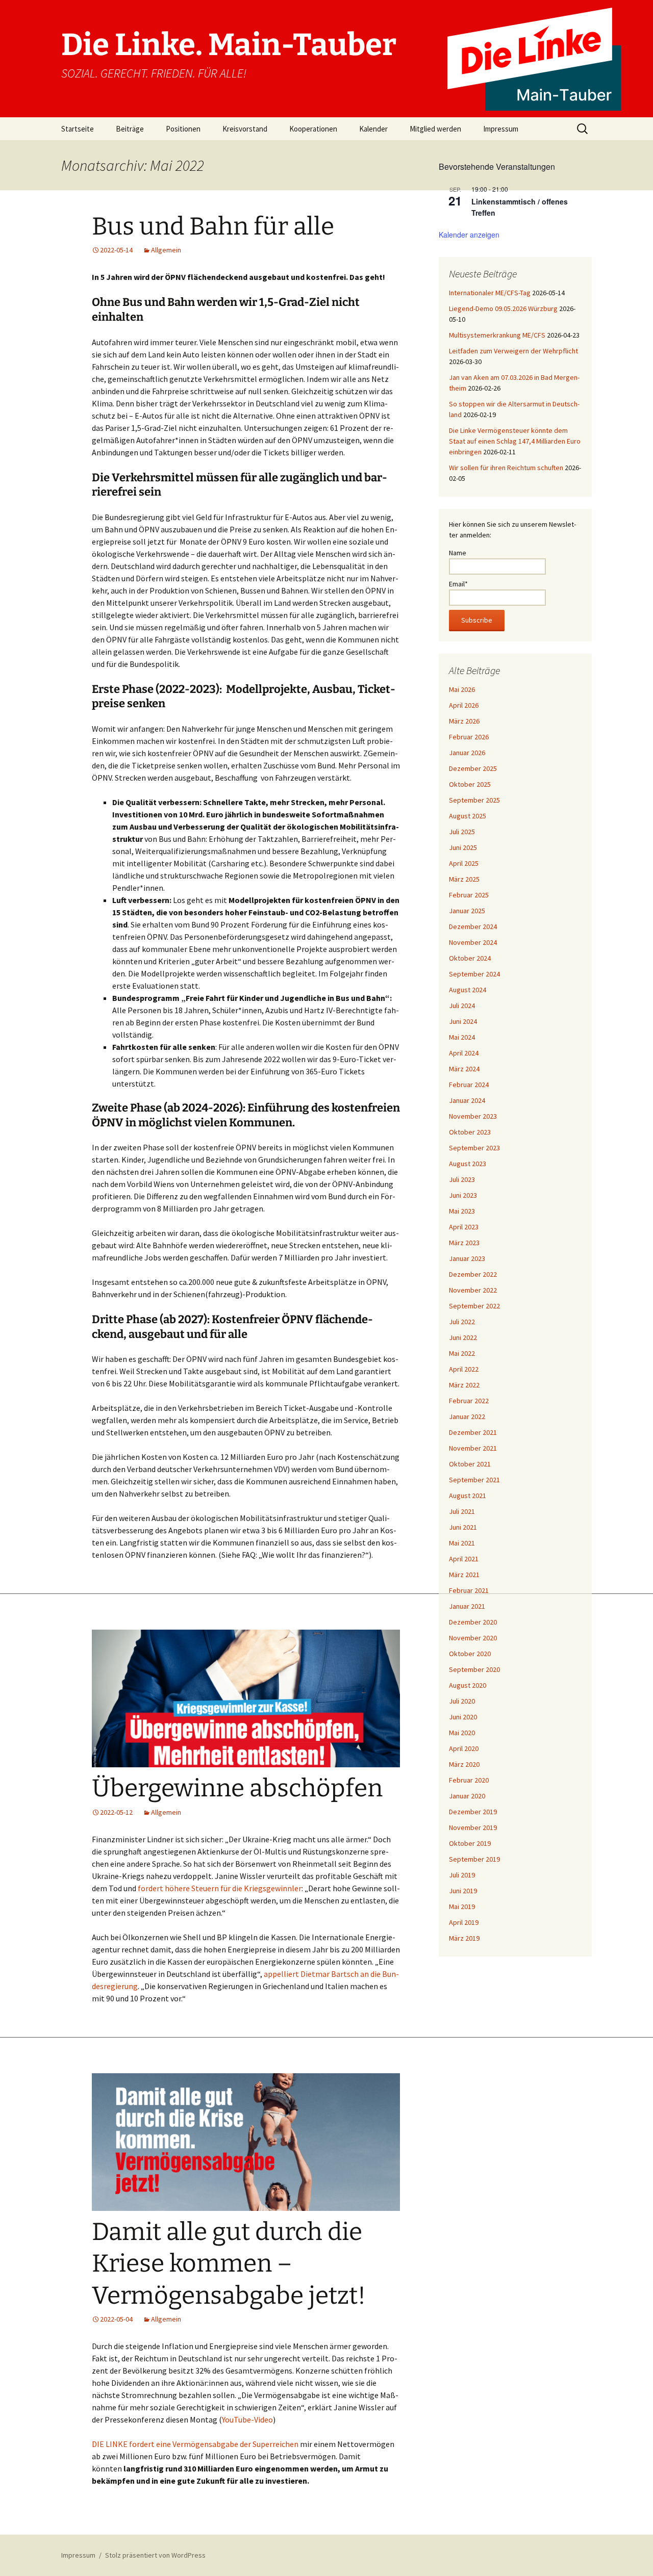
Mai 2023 (462, 1211)
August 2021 (468, 1496)
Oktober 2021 (470, 1464)
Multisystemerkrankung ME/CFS (497, 335)
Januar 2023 (467, 1258)
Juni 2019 (463, 1891)
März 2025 (464, 879)
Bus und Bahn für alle (213, 226)
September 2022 (474, 1306)
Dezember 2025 (473, 768)
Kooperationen (313, 129)
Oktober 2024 (470, 958)
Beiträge (130, 129)
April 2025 (464, 863)
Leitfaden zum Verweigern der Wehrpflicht (513, 351)
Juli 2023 (462, 1179)
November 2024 (473, 942)
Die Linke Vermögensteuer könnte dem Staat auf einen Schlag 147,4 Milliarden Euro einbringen (515, 441)
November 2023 (473, 1116)
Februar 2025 (469, 895)
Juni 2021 (463, 1527)
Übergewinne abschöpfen (237, 1788)
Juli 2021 (462, 1511)
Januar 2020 (467, 1796)
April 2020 (464, 1748)
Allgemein (166, 250)
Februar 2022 (469, 1401)
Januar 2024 (467, 1100)
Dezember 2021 (473, 1432)
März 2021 (464, 1575)
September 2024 (474, 974)
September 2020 (474, 1669)
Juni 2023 (463, 1195)
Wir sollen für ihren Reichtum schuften (506, 468)
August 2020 (468, 1685)
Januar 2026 (467, 753)
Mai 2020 (462, 1733)
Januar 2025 (467, 911)
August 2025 (468, 816)
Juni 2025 (463, 847)
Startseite (78, 129)
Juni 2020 (463, 1717)
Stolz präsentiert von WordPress (155, 2555)
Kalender (373, 129)
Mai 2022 (462, 1353)
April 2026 (464, 705)
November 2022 (473, 1290)
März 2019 (464, 1938)
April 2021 (464, 1559)
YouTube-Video (247, 2419)
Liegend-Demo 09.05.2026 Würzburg (503, 308)
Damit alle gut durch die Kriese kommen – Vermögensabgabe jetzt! (229, 2264)
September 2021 (474, 1480)
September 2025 (474, 800)
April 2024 (464, 1053)
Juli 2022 (462, 1322)
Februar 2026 (469, 737)
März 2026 (464, 721)
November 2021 (473, 1448)
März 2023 (464, 1243)
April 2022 (464, 1369)
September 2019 (474, 1859)
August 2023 (468, 1164)
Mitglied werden (435, 129)
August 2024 (468, 990)
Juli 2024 (462, 1006)
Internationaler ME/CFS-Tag (490, 293)
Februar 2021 (469, 1590)
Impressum (501, 129)
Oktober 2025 (470, 784)
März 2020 (464, 1764)
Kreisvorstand (245, 129)
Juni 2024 (463, 1021)
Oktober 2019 (470, 1843)
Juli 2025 (462, 832)
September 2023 (474, 1148)
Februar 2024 (469, 1085)
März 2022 (464, 1385)
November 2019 (473, 1827)
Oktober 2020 (470, 1654)
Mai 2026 (462, 689)
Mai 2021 (462, 1543)
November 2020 (473, 1638)
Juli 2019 (462, 1875)
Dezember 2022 (473, 1274)
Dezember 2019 (473, 1812)
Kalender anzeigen (469, 235)
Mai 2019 (462, 1907)
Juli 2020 (462, 1701)
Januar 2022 (467, 1416)
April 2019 (464, 1922)
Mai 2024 (462, 1037)
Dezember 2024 (473, 926)
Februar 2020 (469, 1780)
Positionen (183, 129)
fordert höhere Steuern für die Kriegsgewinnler (220, 1888)
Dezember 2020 (473, 1622)
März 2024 (464, 1069)
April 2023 (464, 1227)
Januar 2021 (467, 1606)
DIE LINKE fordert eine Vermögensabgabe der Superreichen (195, 2444)
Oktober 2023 (470, 1132)
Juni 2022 (463, 1337)
